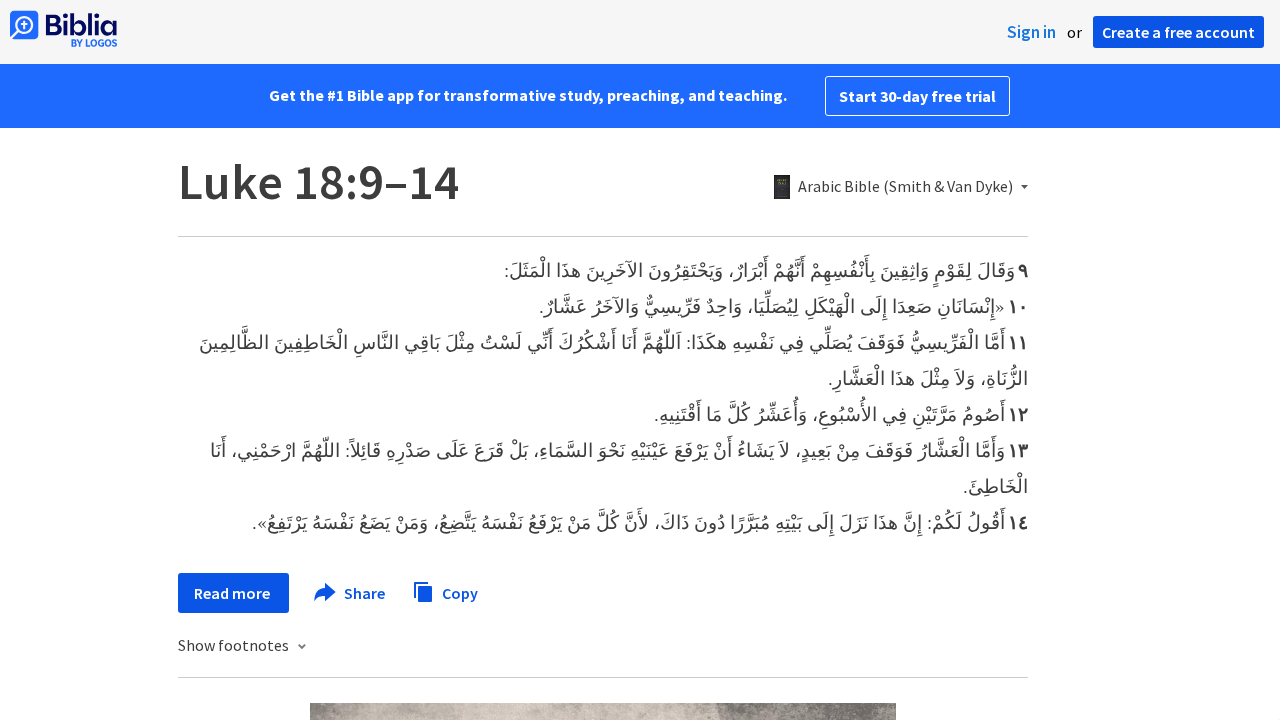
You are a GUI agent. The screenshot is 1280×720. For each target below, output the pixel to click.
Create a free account (1178, 32)
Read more (233, 593)
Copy (458, 592)
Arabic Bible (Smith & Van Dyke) (905, 187)
